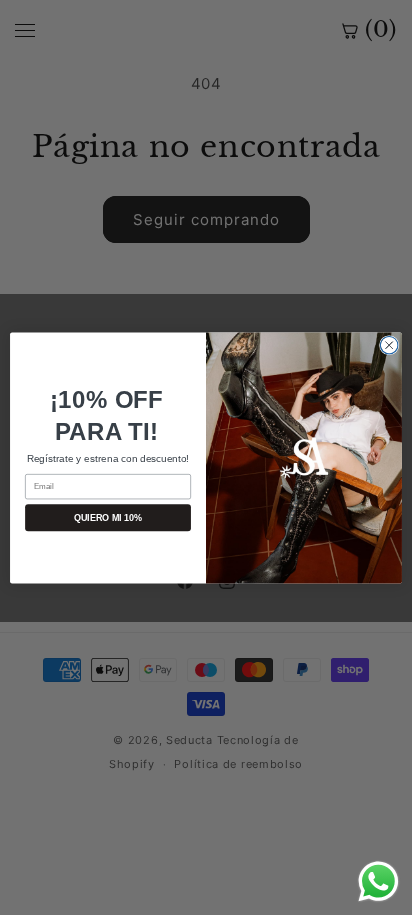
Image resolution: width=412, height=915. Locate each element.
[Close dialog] (389, 345)
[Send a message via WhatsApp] (378, 881)
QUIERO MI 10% (108, 517)
